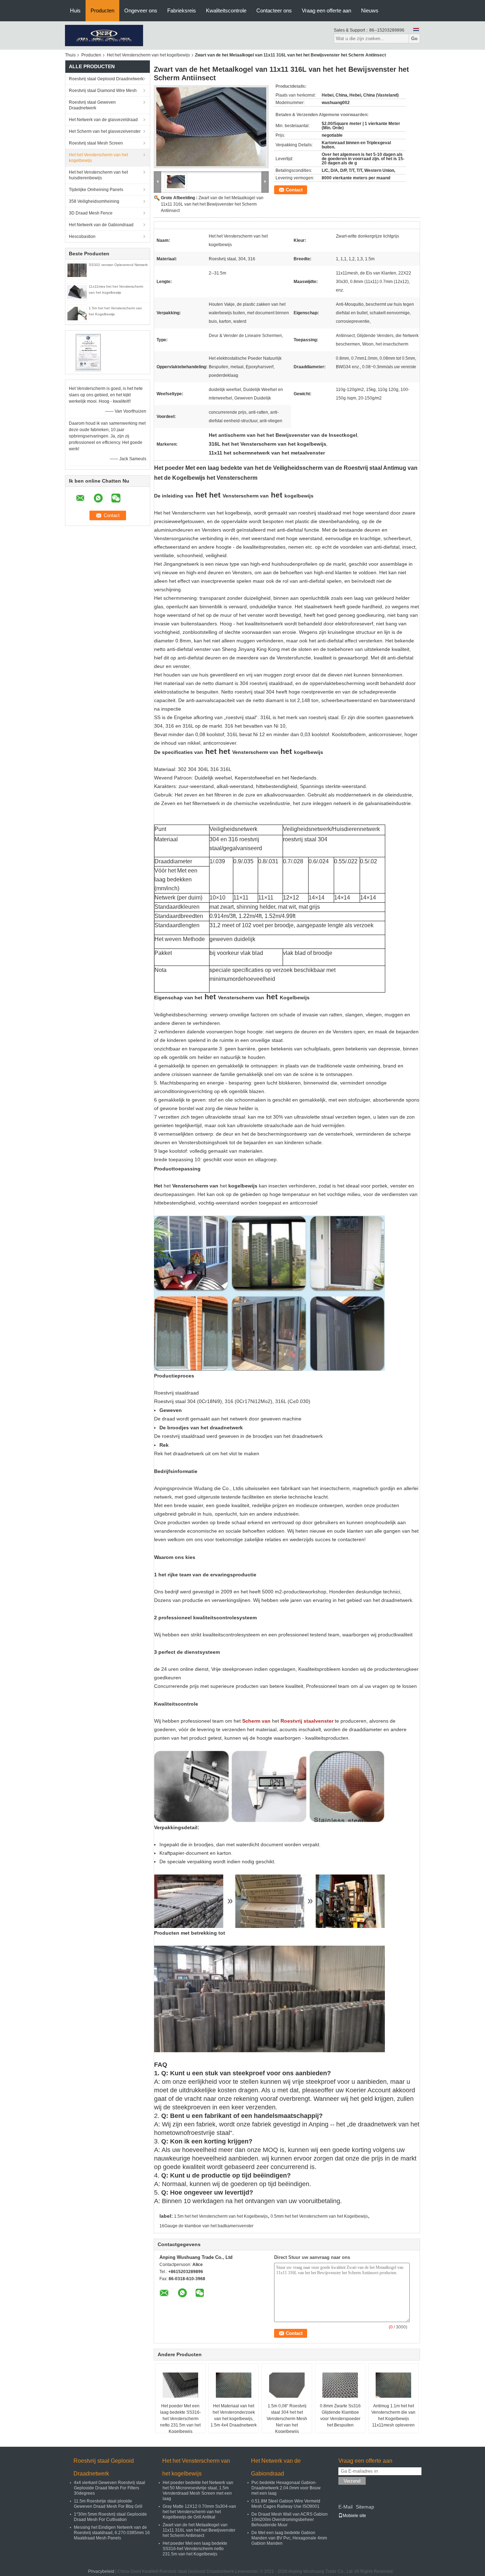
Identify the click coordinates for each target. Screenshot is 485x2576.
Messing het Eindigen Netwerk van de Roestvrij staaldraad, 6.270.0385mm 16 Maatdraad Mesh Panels (112, 2533)
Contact (294, 190)
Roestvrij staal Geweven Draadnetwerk (92, 105)
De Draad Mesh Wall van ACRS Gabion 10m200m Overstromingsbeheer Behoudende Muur (290, 2520)
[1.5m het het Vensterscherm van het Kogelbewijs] (77, 313)
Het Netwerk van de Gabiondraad (101, 225)
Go (414, 39)
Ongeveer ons (141, 10)
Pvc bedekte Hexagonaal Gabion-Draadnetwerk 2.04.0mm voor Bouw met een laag (286, 2488)
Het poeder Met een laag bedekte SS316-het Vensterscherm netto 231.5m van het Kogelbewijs (181, 2419)
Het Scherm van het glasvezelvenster (105, 131)
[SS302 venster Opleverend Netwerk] (77, 270)
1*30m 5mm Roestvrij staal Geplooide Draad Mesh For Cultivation (110, 2517)
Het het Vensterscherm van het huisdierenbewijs (98, 175)
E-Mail (345, 2507)
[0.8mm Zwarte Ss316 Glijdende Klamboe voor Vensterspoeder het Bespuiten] (340, 2385)
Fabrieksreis (182, 10)
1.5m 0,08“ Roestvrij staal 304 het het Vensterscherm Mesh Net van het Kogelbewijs (287, 2419)
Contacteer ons (274, 10)
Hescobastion (82, 237)
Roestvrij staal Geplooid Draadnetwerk (106, 79)
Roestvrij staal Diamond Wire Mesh (103, 91)
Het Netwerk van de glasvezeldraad (103, 120)
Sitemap (365, 2507)
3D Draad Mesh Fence (91, 213)
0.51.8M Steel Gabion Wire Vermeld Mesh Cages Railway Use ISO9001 (286, 2504)
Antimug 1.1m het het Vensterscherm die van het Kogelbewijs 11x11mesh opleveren (393, 2415)
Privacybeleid (101, 2571)
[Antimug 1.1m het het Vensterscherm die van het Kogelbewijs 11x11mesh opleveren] (393, 2385)
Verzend (352, 2481)
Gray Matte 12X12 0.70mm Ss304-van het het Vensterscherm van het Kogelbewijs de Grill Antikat (199, 2512)
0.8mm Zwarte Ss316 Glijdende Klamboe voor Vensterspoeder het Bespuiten (340, 2415)
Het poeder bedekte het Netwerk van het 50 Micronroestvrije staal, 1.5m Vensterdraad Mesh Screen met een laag (198, 2491)
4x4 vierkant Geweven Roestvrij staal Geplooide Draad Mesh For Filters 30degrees (110, 2488)
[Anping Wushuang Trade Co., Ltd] (104, 35)
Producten (102, 10)
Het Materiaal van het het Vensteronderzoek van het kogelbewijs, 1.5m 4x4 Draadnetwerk (234, 2415)
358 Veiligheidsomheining (94, 201)
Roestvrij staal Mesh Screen (96, 143)
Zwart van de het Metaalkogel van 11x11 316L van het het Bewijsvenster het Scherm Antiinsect (212, 204)
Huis (75, 10)
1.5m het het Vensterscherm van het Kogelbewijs (221, 2216)
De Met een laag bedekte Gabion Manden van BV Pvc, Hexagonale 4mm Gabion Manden (289, 2538)
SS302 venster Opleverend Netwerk (118, 265)
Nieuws (370, 10)
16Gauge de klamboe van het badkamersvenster (206, 2226)
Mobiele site (354, 2516)
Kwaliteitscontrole (226, 10)
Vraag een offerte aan (326, 10)
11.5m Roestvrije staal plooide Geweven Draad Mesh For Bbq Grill (108, 2504)
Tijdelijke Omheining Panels (96, 190)
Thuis (70, 55)
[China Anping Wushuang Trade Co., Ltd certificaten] (88, 352)
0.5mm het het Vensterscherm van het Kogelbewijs (319, 2216)
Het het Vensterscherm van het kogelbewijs (148, 55)
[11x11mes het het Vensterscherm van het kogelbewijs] (77, 292)
